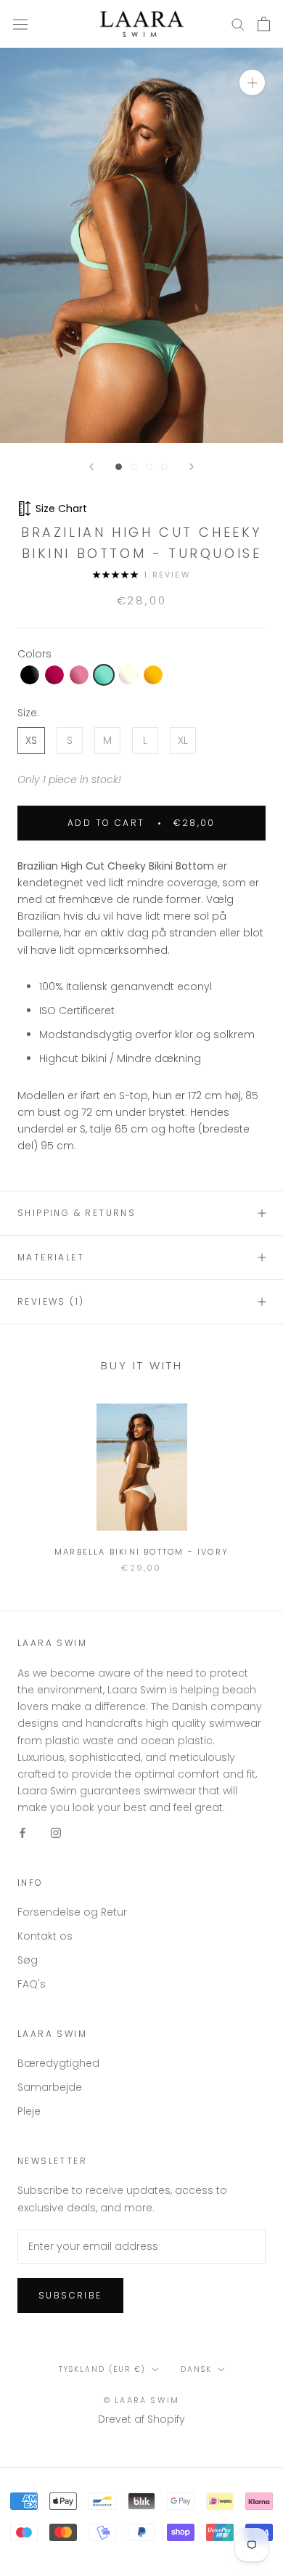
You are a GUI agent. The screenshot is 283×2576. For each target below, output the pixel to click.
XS (31, 740)
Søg (28, 1960)
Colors (34, 654)
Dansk (196, 2369)
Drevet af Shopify (141, 2419)
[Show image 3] (149, 467)
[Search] (238, 24)
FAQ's (32, 1984)
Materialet (51, 1257)
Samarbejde (50, 2087)
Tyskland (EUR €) (102, 2369)
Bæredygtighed (58, 2063)
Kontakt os (45, 1936)
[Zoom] (252, 82)
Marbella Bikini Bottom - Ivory (141, 1552)
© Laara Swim (141, 2400)
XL (183, 740)
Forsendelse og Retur (72, 1912)
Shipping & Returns (77, 1213)
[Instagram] (56, 1832)
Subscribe (70, 2295)
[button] (30, 675)
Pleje (29, 2111)
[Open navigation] (20, 24)
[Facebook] (22, 1832)
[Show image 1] (119, 467)
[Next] (192, 467)
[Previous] (91, 467)
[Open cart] (264, 24)
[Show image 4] (164, 467)
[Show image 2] (134, 467)
